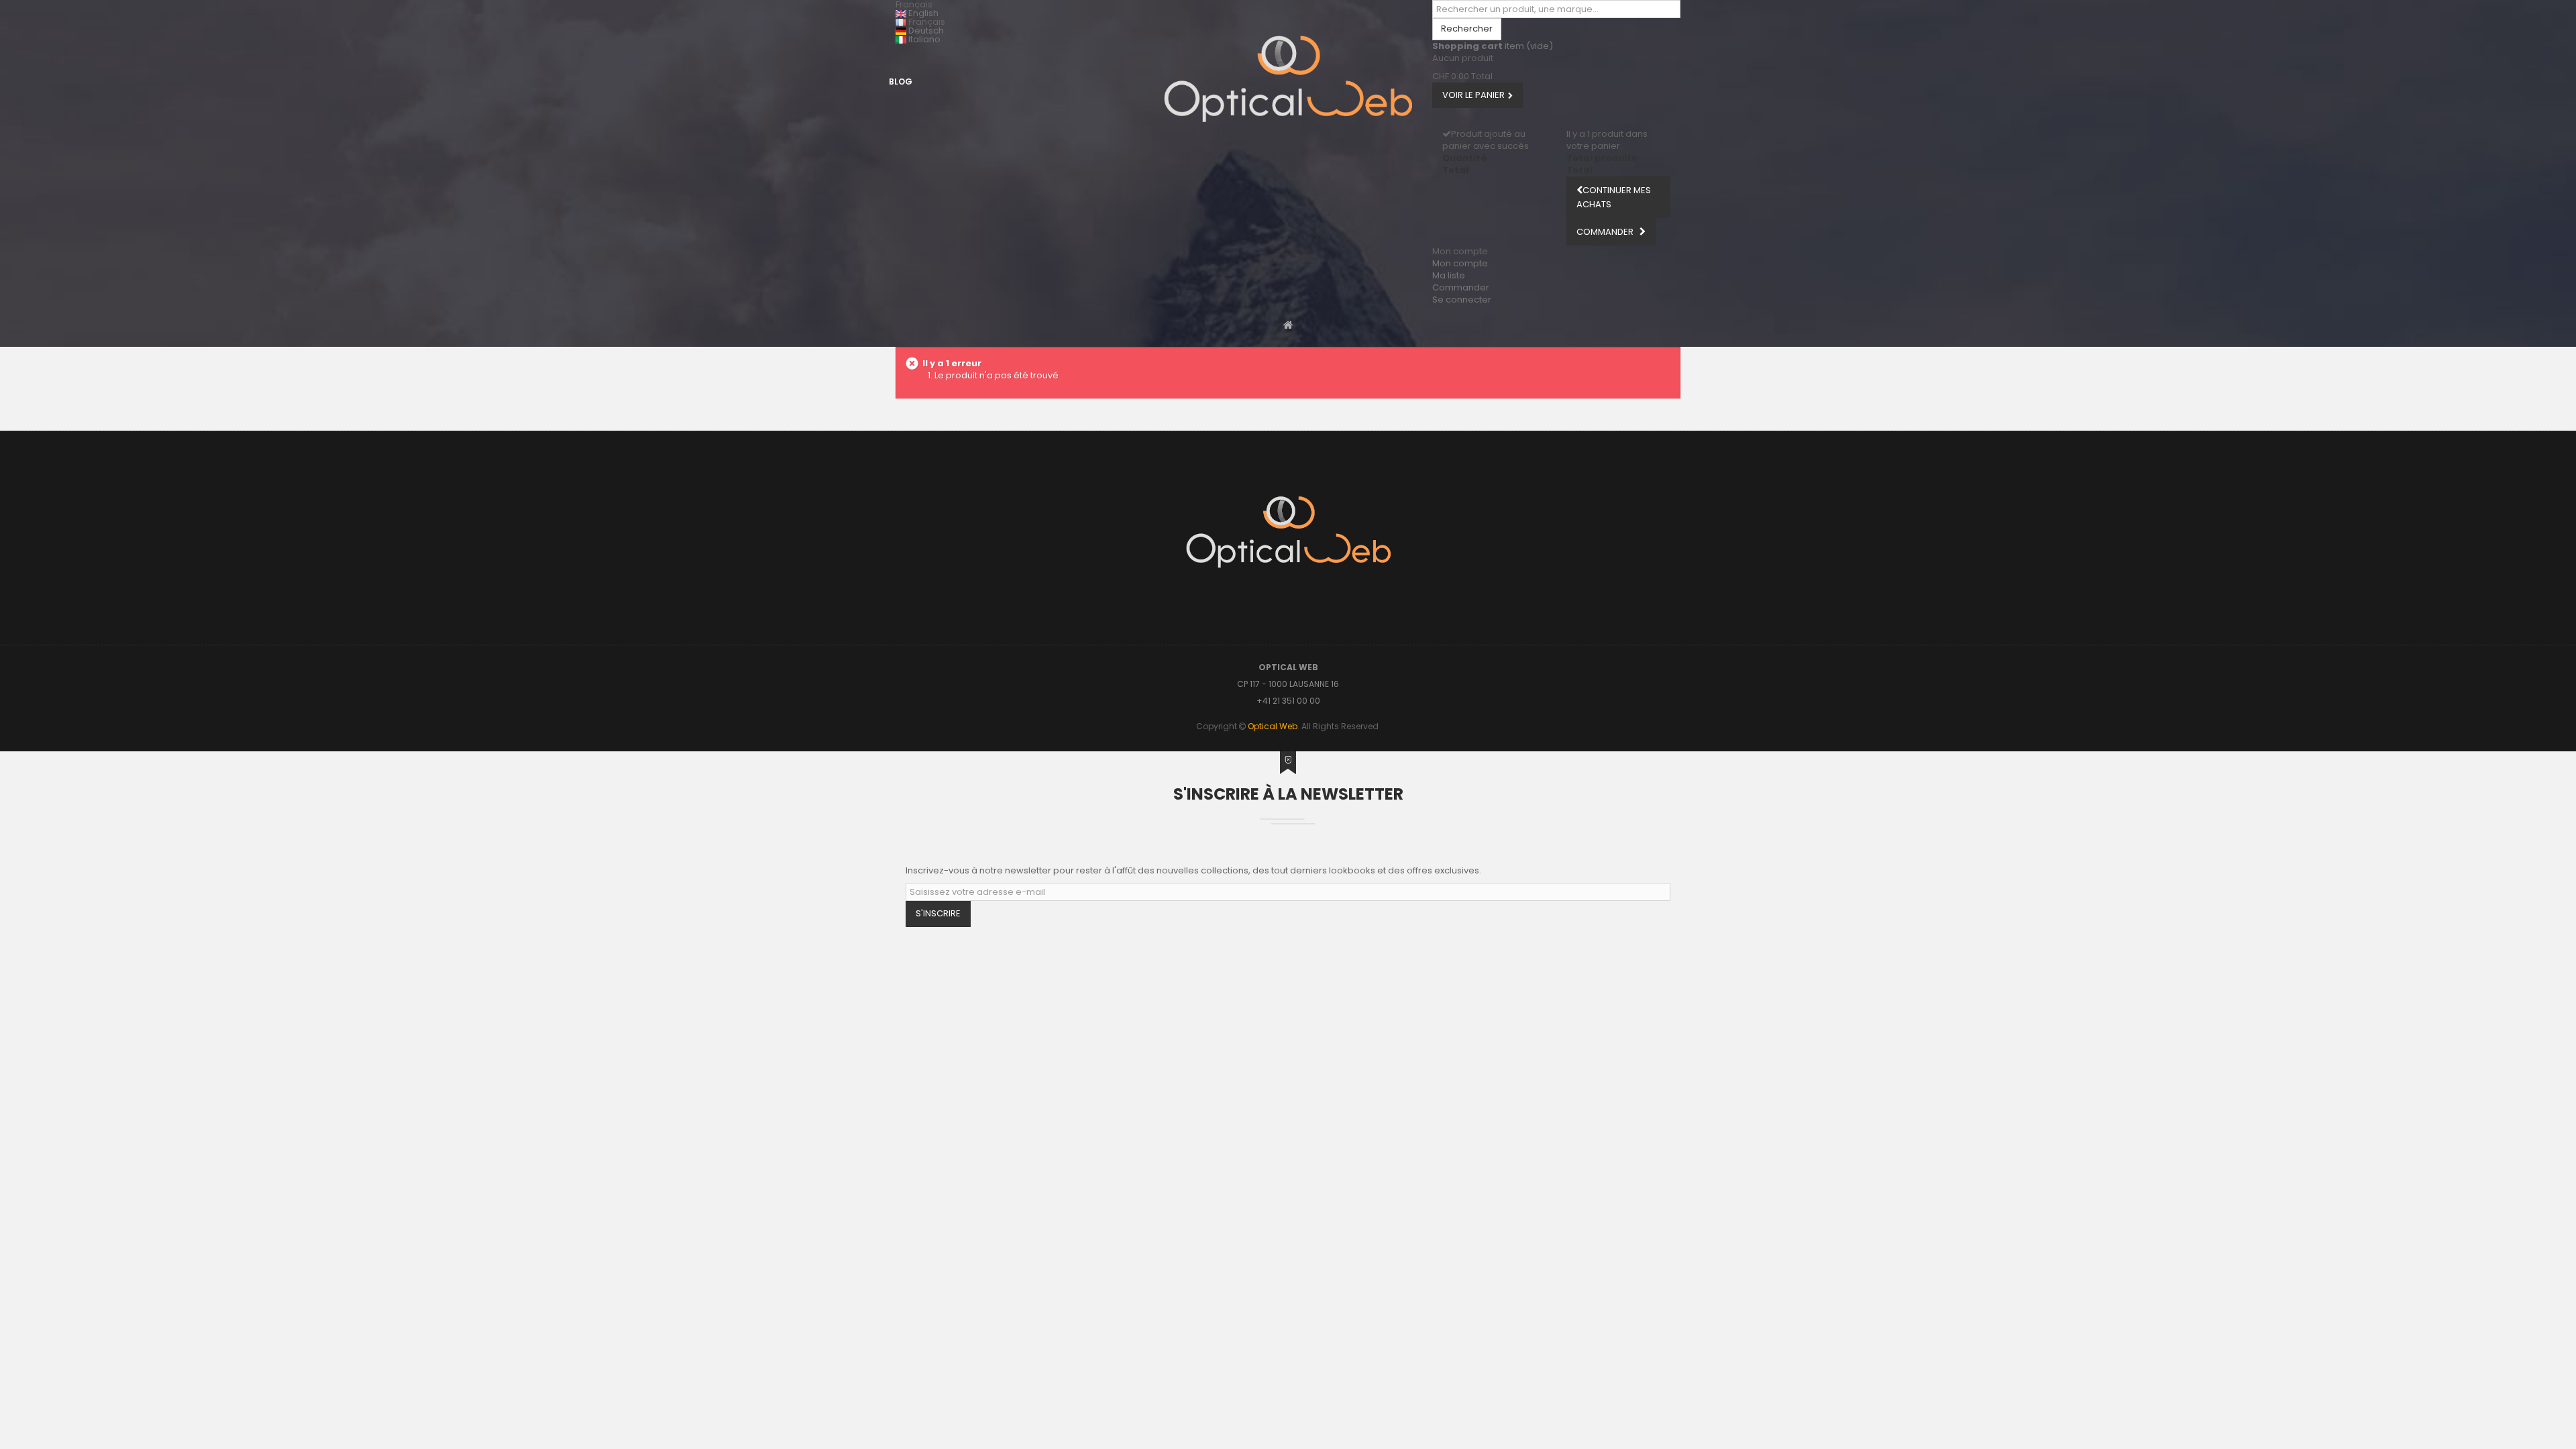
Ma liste (1449, 275)
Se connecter (1462, 300)
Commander (1461, 287)
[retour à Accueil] (1288, 324)
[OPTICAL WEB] (1288, 79)
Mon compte (1460, 263)
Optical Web (1273, 726)
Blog (901, 82)
